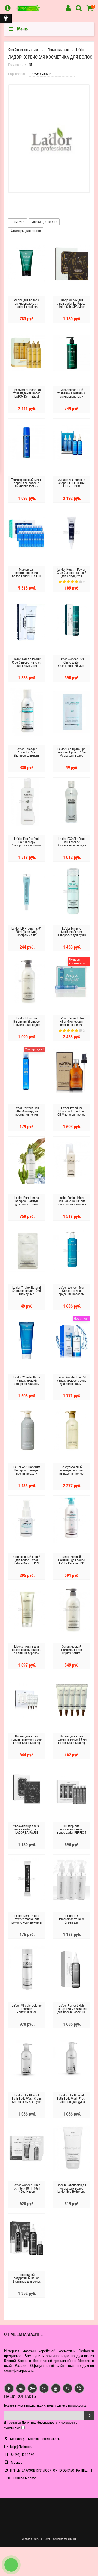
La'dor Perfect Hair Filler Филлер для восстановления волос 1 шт (27, 1113)
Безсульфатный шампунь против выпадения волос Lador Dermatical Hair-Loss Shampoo (71, 1474)
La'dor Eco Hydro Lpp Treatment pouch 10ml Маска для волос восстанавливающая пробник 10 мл (71, 756)
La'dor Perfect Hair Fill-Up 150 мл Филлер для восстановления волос (72, 2011)
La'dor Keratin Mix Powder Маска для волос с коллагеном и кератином (27, 1921)
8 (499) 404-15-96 (22, 2455)
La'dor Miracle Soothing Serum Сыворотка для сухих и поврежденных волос (71, 935)
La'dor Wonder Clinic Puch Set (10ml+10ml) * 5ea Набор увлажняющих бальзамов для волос (27, 2192)
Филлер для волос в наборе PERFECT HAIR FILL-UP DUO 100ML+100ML (71, 485)
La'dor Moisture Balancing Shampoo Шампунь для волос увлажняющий (27, 1023)
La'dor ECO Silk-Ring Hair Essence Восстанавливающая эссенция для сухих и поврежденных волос (72, 845)
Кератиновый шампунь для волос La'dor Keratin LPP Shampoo (71, 1562)
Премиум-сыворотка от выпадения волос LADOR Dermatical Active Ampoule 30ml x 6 (27, 397)
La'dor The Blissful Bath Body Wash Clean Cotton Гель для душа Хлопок (27, 2100)
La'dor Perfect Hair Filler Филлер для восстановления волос (71, 1023)
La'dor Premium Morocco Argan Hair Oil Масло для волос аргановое (71, 1113)
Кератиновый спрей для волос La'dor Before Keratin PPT (27, 1560)
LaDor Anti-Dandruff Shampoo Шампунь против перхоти (27, 1470)
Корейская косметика (23, 50)
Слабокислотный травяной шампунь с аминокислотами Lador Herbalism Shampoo (72, 397)
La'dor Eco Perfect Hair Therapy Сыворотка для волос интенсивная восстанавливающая (27, 845)
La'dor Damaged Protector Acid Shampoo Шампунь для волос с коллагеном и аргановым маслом (27, 757)
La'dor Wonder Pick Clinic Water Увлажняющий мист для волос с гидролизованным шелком (72, 667)
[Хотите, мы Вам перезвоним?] (11, 2565)
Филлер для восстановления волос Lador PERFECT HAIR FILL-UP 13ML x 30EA (27, 576)
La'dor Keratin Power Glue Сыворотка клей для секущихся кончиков (72, 574)
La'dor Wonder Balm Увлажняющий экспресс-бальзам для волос (27, 1382)
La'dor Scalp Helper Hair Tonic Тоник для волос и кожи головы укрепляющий (71, 1203)
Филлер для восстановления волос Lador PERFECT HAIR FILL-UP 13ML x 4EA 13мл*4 (72, 1833)
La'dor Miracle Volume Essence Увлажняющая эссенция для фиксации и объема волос (27, 2014)
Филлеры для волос (26, 231)
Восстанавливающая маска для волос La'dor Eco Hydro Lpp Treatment (71, 2190)
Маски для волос (44, 222)
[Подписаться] (89, 2415)
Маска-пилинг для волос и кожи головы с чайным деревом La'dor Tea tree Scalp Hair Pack (27, 1653)
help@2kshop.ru (21, 2447)
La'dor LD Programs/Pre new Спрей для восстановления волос (71, 1922)
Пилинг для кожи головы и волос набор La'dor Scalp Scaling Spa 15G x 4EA (27, 1741)
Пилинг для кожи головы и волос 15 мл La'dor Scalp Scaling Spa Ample (72, 1741)
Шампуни (18, 222)
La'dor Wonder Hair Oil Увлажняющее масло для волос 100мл (71, 1381)
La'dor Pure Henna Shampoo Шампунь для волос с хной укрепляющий (27, 1203)
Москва (16, 2462)
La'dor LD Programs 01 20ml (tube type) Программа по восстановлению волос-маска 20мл (27, 935)
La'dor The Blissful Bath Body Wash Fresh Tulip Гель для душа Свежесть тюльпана (71, 2100)
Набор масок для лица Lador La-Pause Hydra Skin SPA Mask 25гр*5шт (71, 305)
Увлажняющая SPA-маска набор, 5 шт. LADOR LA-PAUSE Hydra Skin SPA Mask (27, 1831)
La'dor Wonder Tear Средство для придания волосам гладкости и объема (71, 1292)
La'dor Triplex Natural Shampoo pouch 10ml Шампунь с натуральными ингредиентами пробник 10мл (27, 1296)
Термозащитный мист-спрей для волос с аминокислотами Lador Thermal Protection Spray (27, 486)
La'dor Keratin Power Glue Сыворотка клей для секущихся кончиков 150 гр (27, 664)
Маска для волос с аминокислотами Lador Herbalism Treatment (27, 305)
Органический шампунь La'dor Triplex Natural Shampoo (72, 1652)
